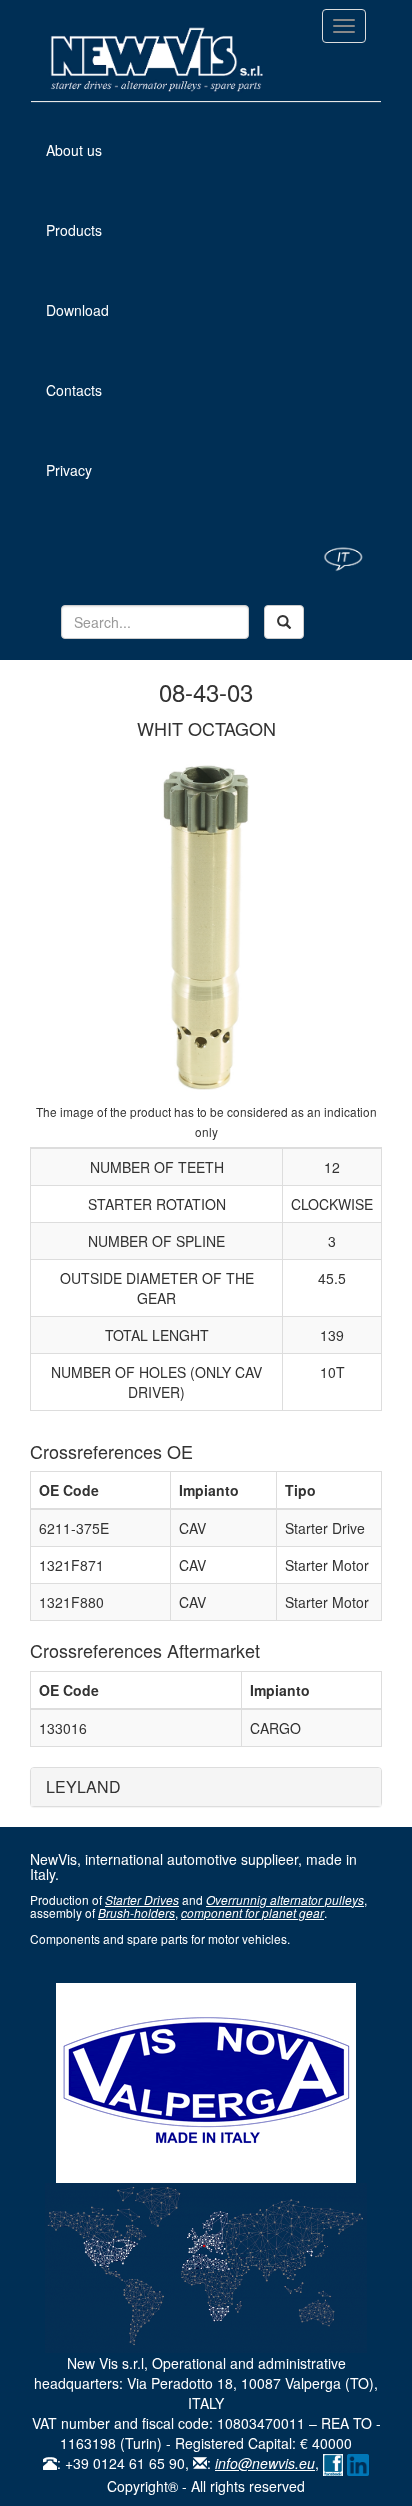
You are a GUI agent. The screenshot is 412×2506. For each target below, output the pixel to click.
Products (74, 230)
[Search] (284, 622)
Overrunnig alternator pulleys (285, 1899)
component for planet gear (252, 1912)
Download (77, 310)
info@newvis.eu (265, 2463)
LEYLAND (83, 1786)
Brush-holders (136, 1912)
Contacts (74, 390)
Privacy (69, 470)
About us (101, 149)
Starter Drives (142, 1899)
